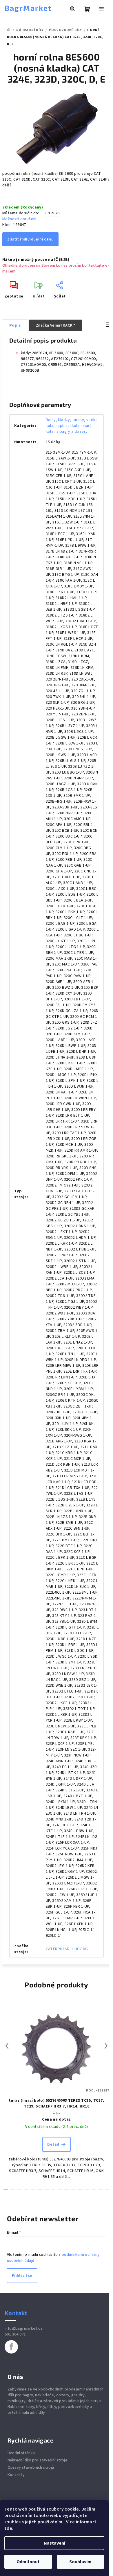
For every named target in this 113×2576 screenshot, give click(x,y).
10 (73, 2190)
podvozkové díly (74, 2407)
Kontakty (16, 2475)
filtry (52, 2407)
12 (87, 2190)
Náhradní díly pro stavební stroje (38, 2460)
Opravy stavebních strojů (31, 2468)
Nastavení (54, 2543)
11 (80, 2190)
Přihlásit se (22, 2276)
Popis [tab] (15, 325)
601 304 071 (15, 2334)
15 (107, 2190)
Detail (53, 2144)
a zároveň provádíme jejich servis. (71, 2401)
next (106, 2046)
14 (100, 2190)
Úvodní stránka (21, 2453)
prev (7, 2046)
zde (8, 2528)
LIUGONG (80, 1949)
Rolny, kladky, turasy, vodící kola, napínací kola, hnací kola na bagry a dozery (72, 426)
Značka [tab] (56, 325)
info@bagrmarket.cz (24, 2329)
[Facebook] (11, 2347)
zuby (30, 2407)
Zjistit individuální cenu (30, 239)
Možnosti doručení (19, 219)
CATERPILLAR (58, 1949)
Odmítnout (28, 2562)
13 (94, 2190)
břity (41, 2407)
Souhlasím (80, 2562)
